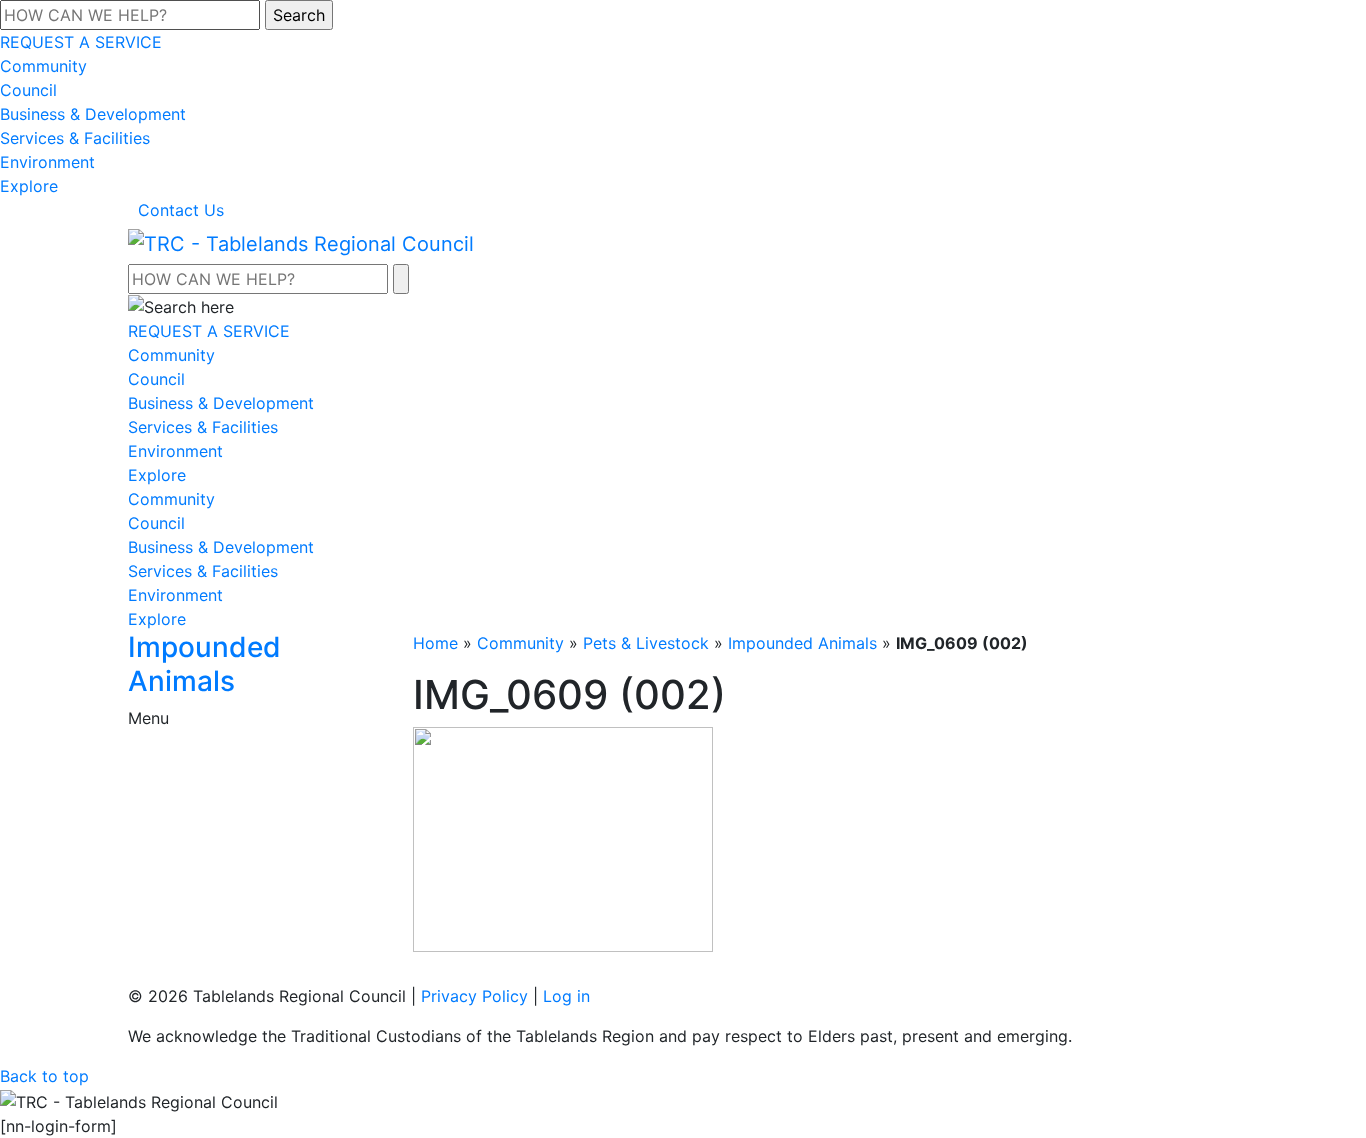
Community (43, 66)
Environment (47, 162)
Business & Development (93, 114)
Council (28, 90)
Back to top (44, 1076)
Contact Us (181, 210)
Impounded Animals (802, 643)
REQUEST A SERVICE (81, 42)
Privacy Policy (474, 996)
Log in (566, 996)
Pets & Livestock (646, 643)
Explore (29, 186)
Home (435, 643)
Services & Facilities (75, 138)
